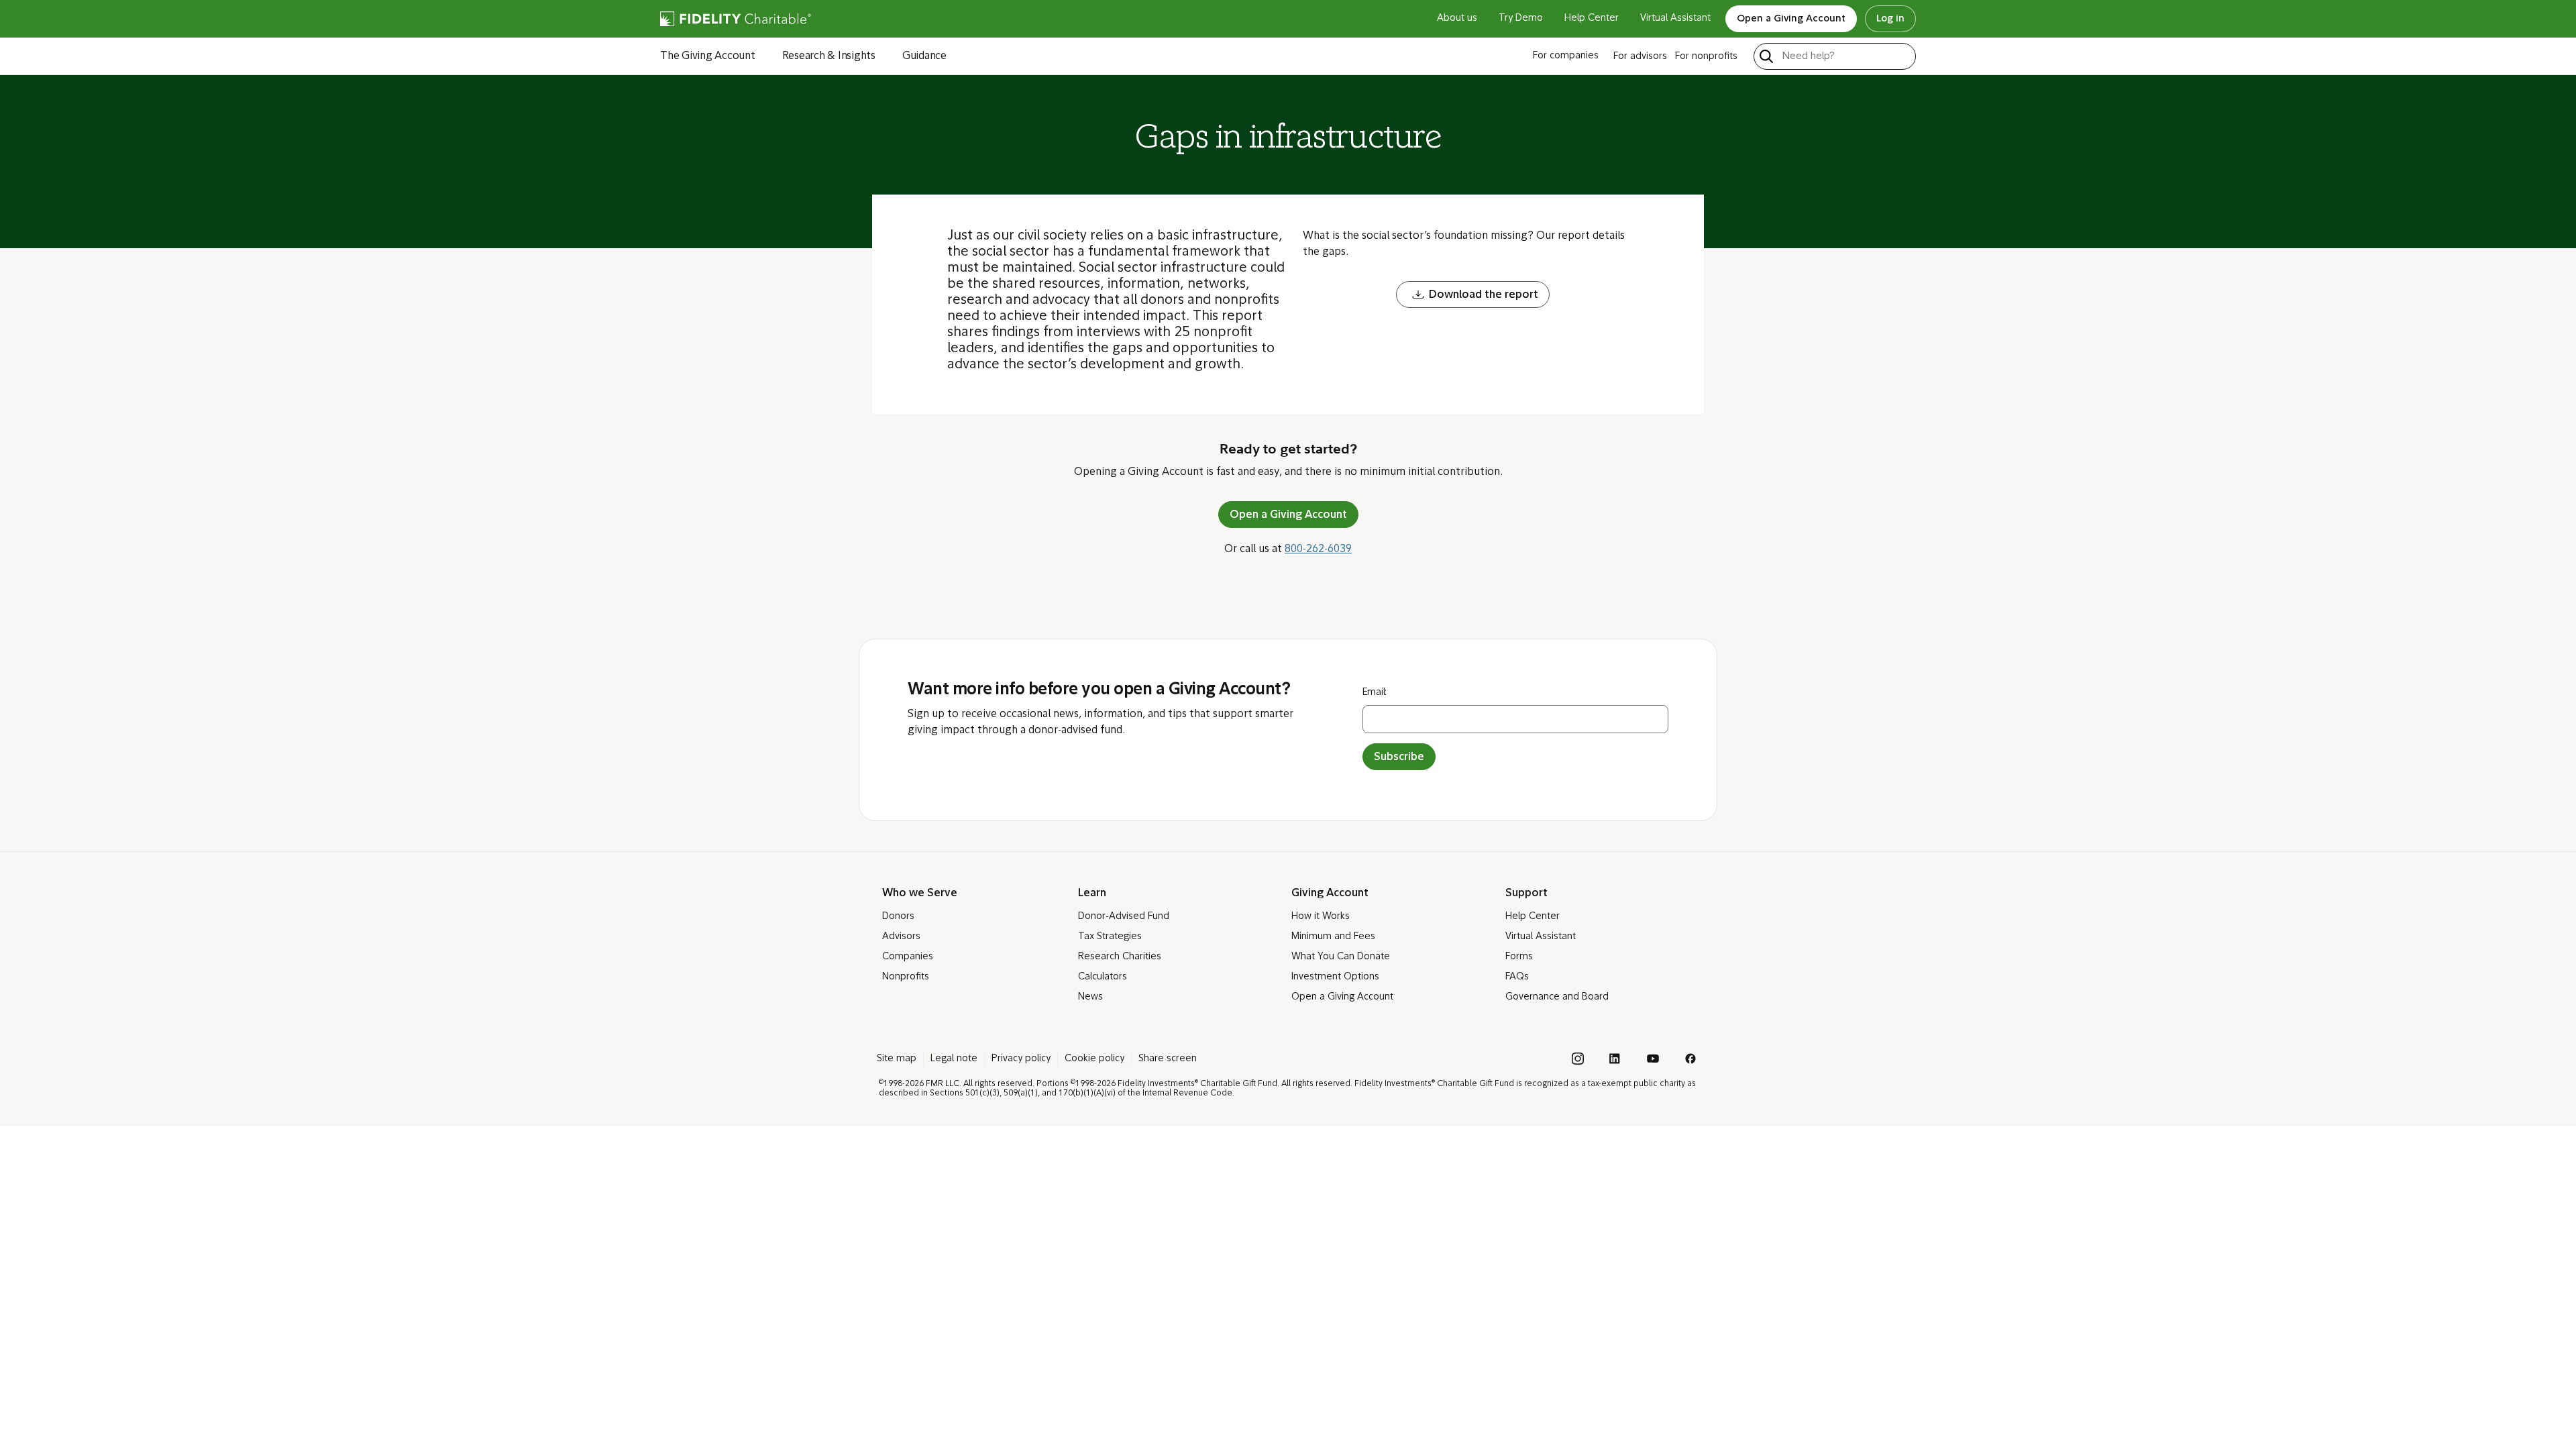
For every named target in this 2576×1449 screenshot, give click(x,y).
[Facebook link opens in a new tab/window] (1690, 1059)
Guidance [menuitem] (924, 56)
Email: (1375, 693)
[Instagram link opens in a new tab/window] (1578, 1059)
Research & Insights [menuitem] (829, 56)
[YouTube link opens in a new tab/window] (1653, 1059)
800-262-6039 (1318, 549)
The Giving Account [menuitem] (708, 56)
